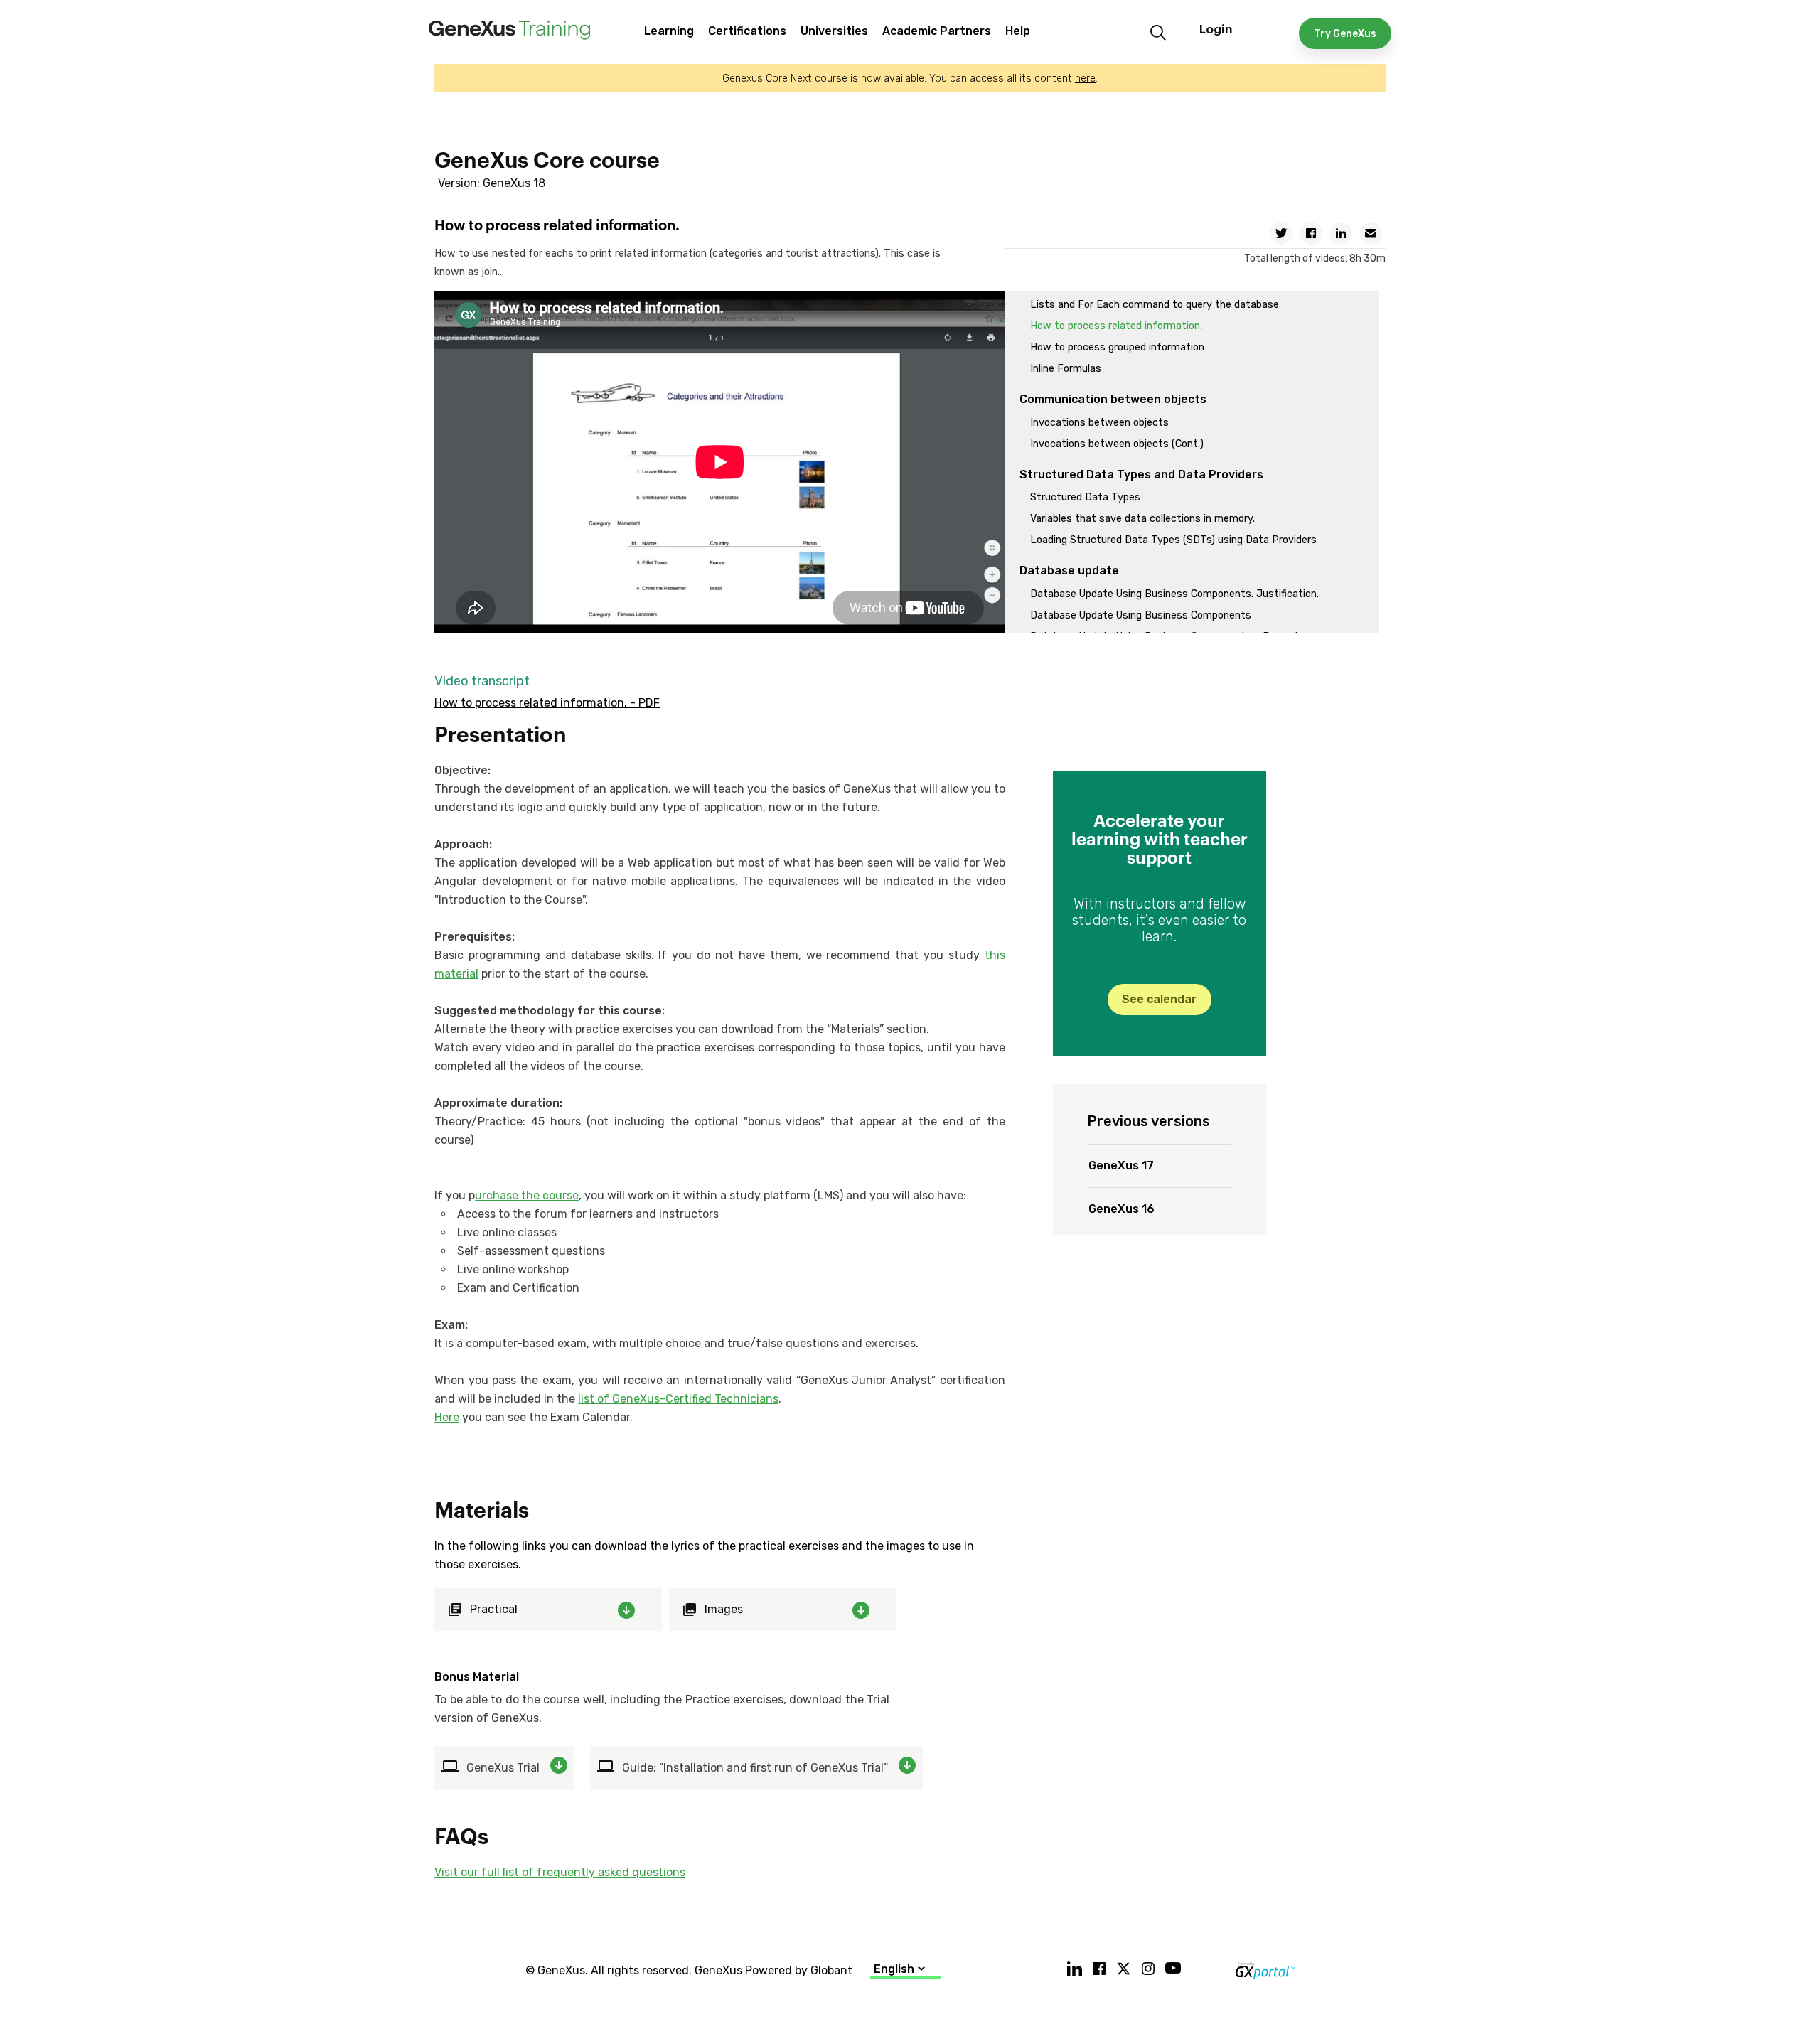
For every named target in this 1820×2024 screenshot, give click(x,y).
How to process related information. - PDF (547, 703)
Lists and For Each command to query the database (1155, 305)
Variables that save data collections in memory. (1142, 519)
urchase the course (527, 1195)
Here (447, 1417)
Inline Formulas (1066, 369)
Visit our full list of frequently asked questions (560, 1872)
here (1085, 79)
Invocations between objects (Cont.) (1117, 444)
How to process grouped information (1117, 347)
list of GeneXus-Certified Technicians (678, 1399)
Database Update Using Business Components (1141, 615)
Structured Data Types (1085, 497)
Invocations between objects (1099, 423)
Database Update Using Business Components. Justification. (1174, 594)
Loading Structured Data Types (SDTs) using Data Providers (1173, 540)
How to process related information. (1116, 326)
